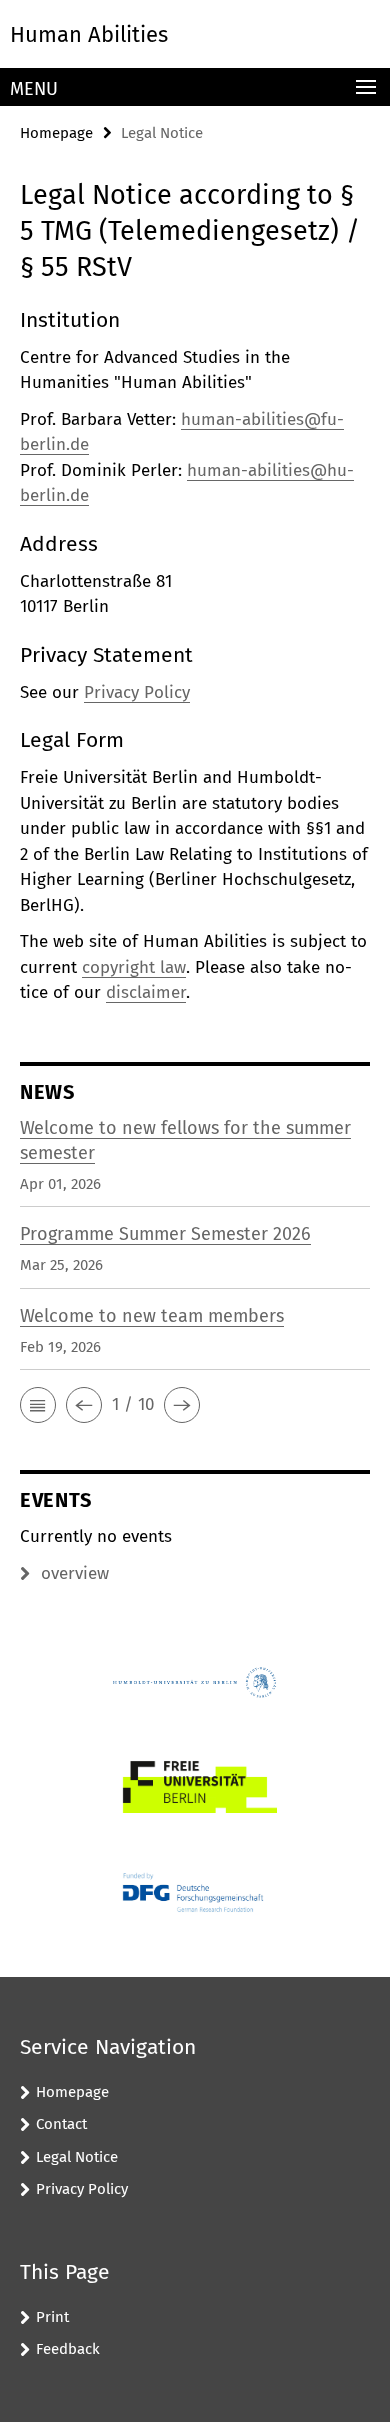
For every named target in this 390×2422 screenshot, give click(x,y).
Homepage (56, 133)
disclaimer (146, 992)
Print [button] (52, 2317)
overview (75, 1573)
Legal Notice (77, 2157)
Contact (61, 2124)
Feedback (68, 2349)
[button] (38, 1405)
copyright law (134, 967)
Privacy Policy (137, 692)
